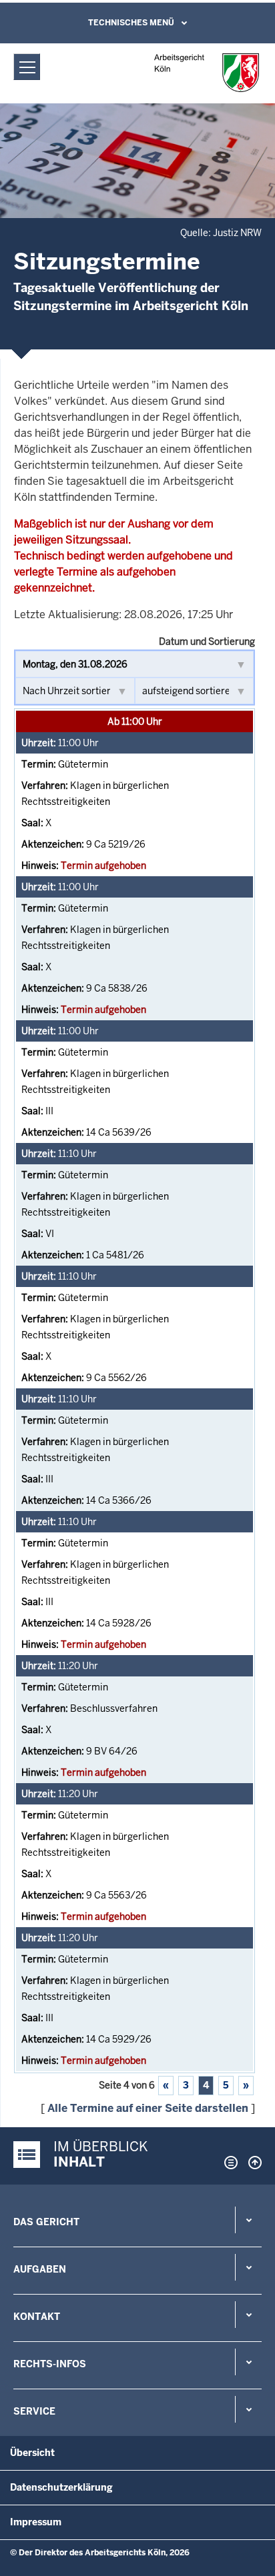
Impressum (36, 2522)
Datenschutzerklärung (61, 2487)
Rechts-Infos (50, 2364)
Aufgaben (40, 2269)
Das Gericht (46, 2222)
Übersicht (32, 2453)
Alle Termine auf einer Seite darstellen (148, 2108)
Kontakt (37, 2317)
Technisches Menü (131, 23)
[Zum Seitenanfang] (252, 2163)
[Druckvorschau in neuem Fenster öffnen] (228, 2163)
